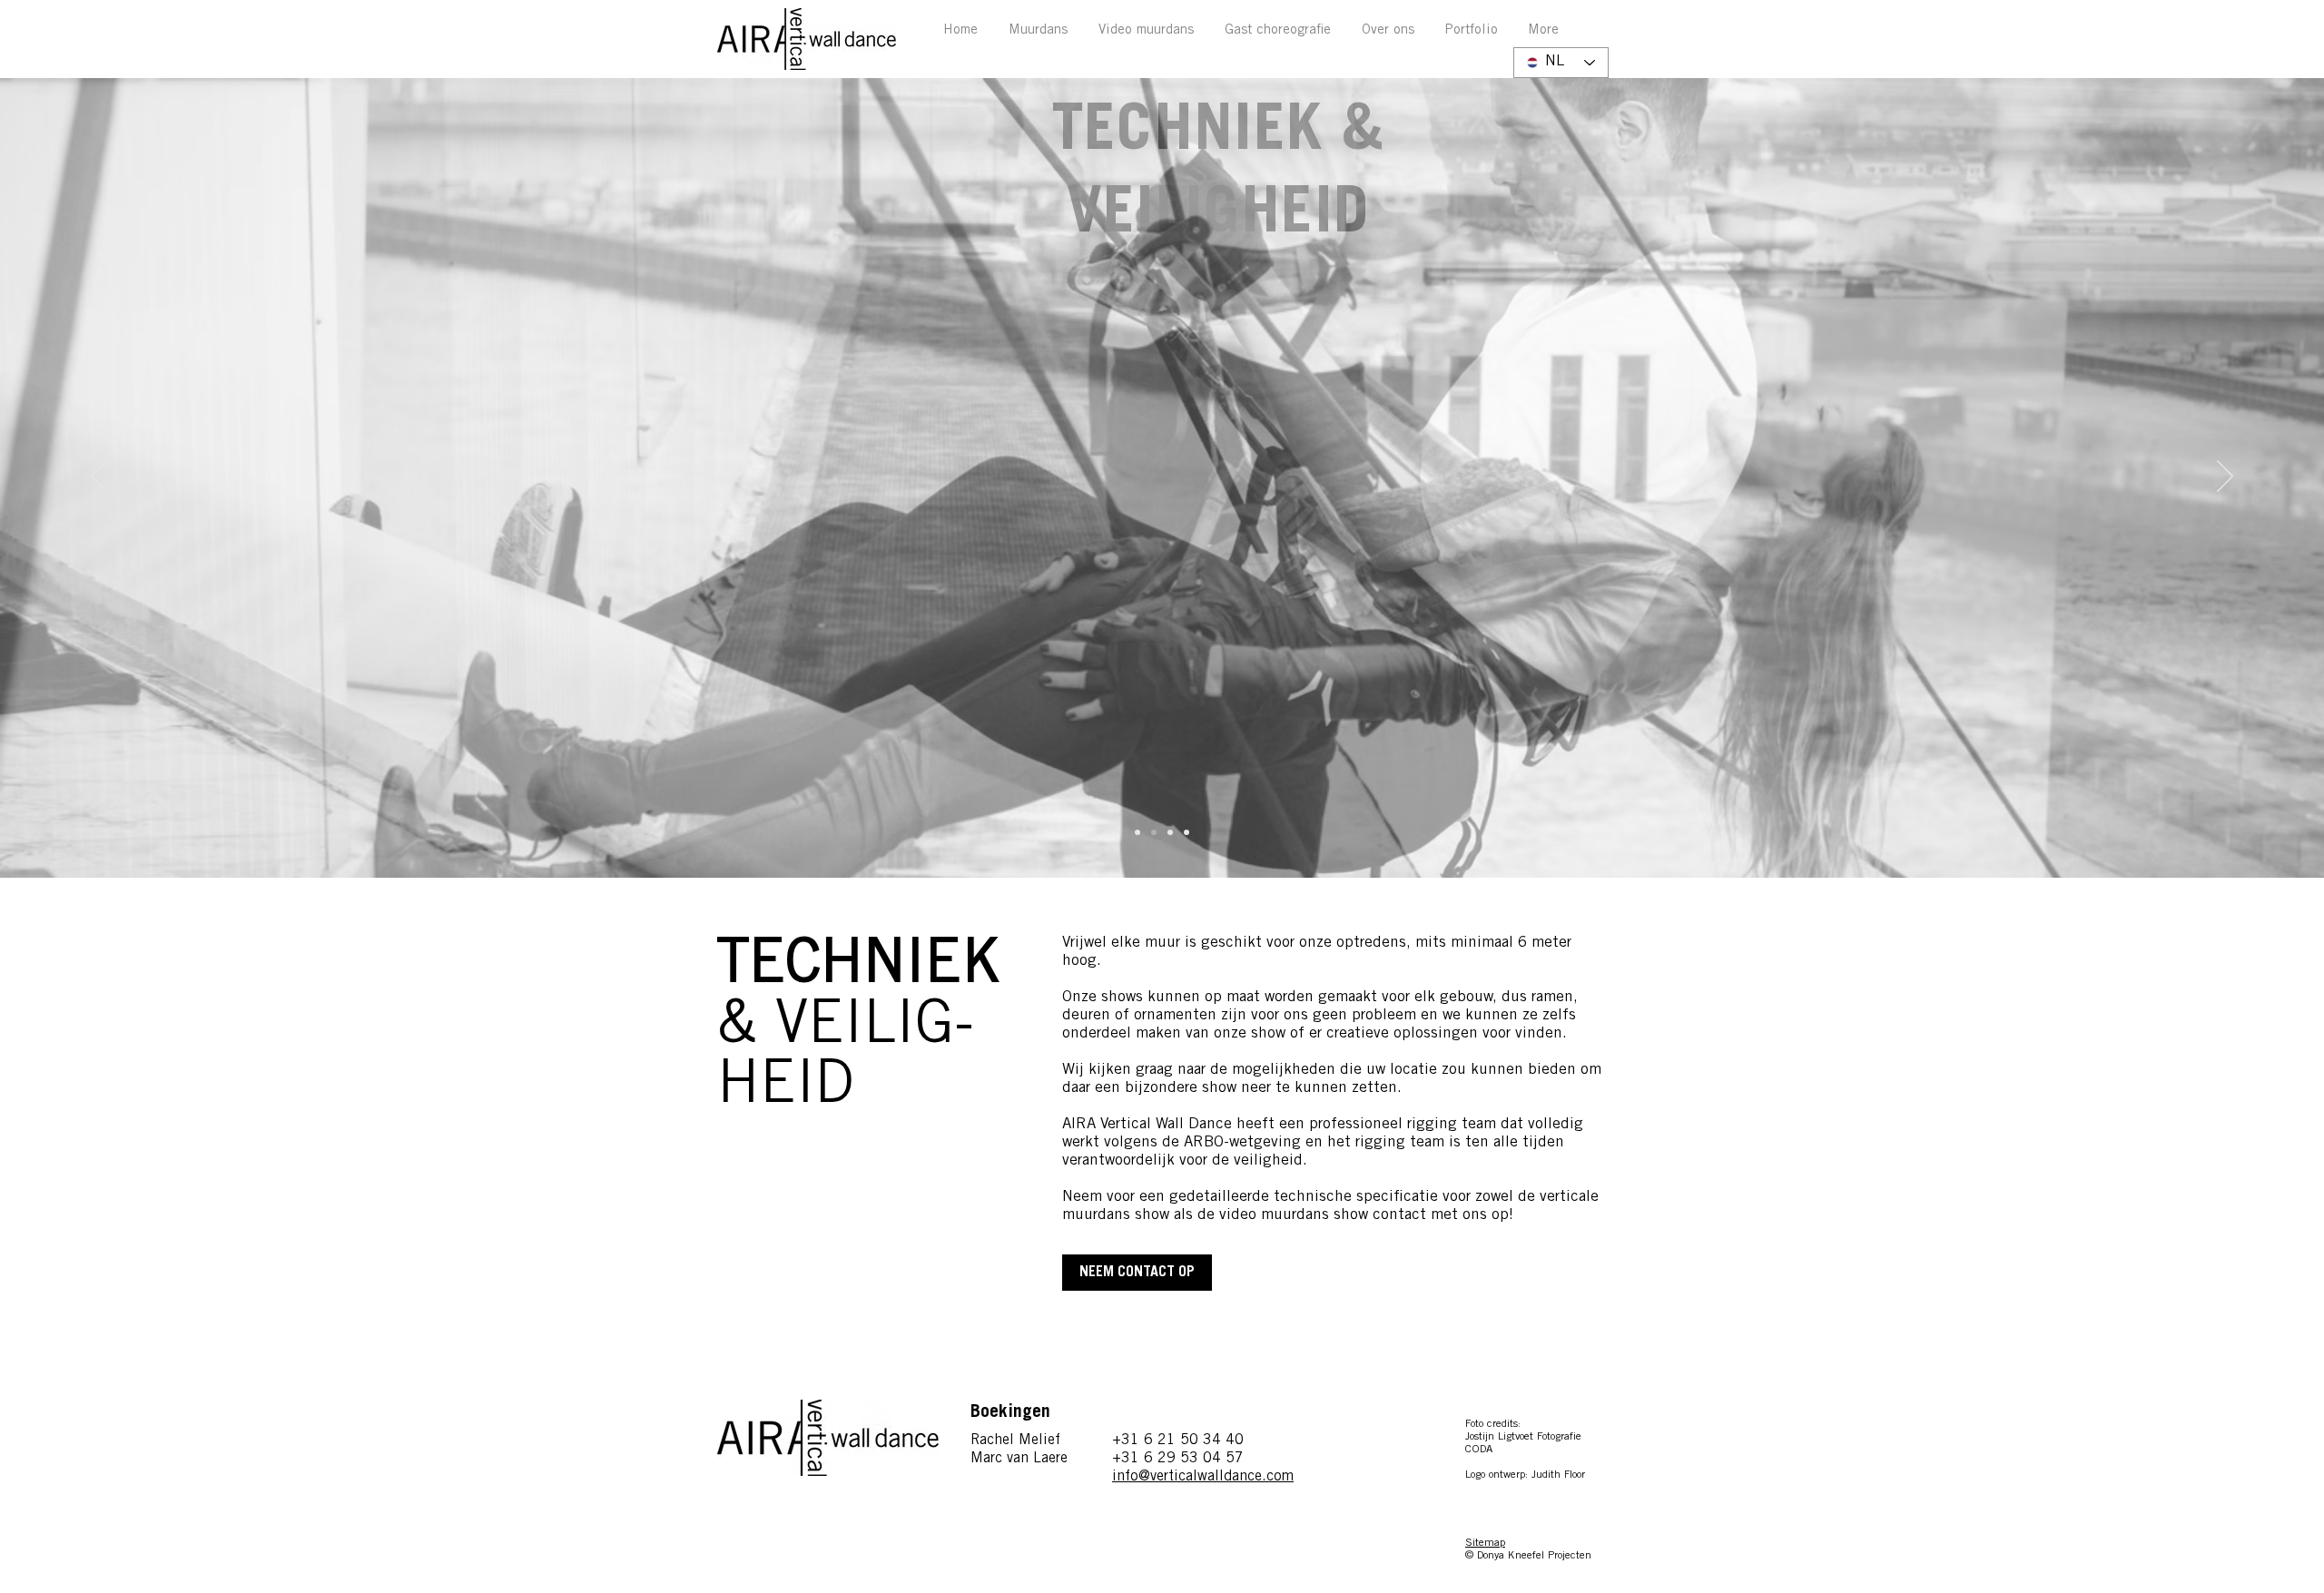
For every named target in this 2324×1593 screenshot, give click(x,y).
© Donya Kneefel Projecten (1528, 1556)
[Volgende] (2225, 477)
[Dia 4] (1154, 832)
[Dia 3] (1137, 832)
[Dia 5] (1170, 832)
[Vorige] (99, 477)
